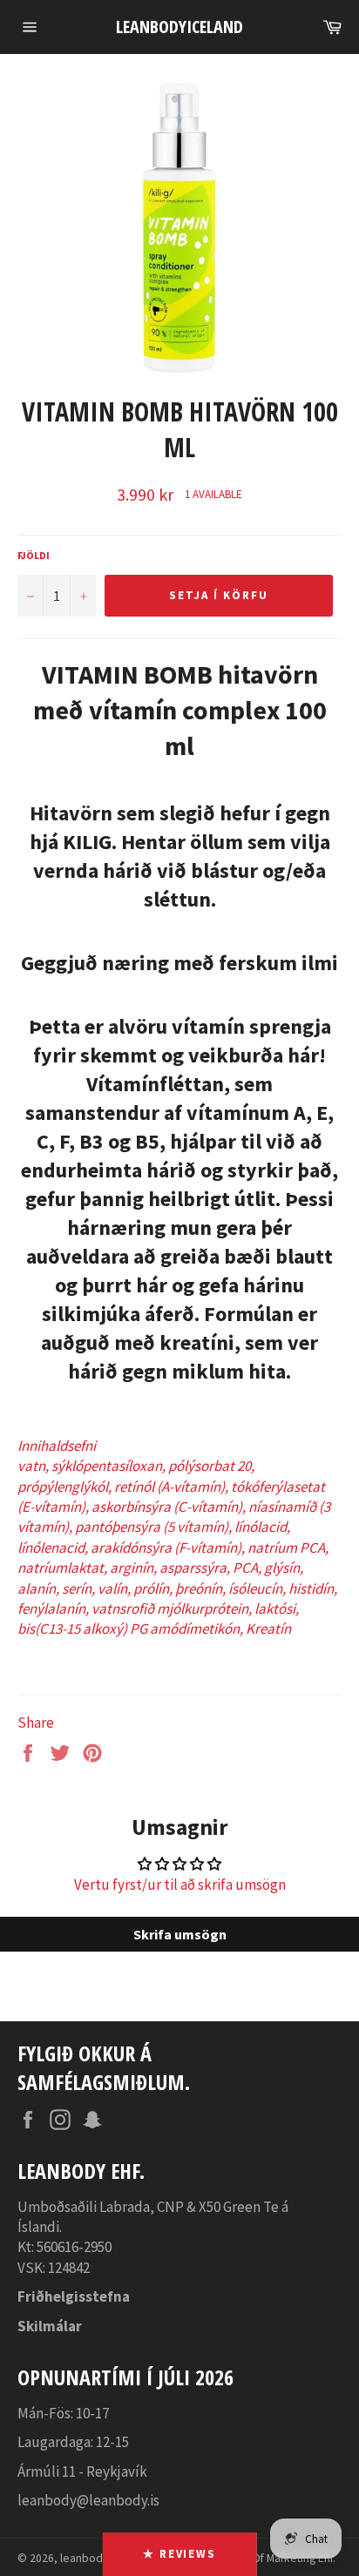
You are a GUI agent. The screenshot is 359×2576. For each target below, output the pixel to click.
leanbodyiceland (179, 27)
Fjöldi (34, 555)
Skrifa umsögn (180, 1934)
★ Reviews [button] (180, 2554)
